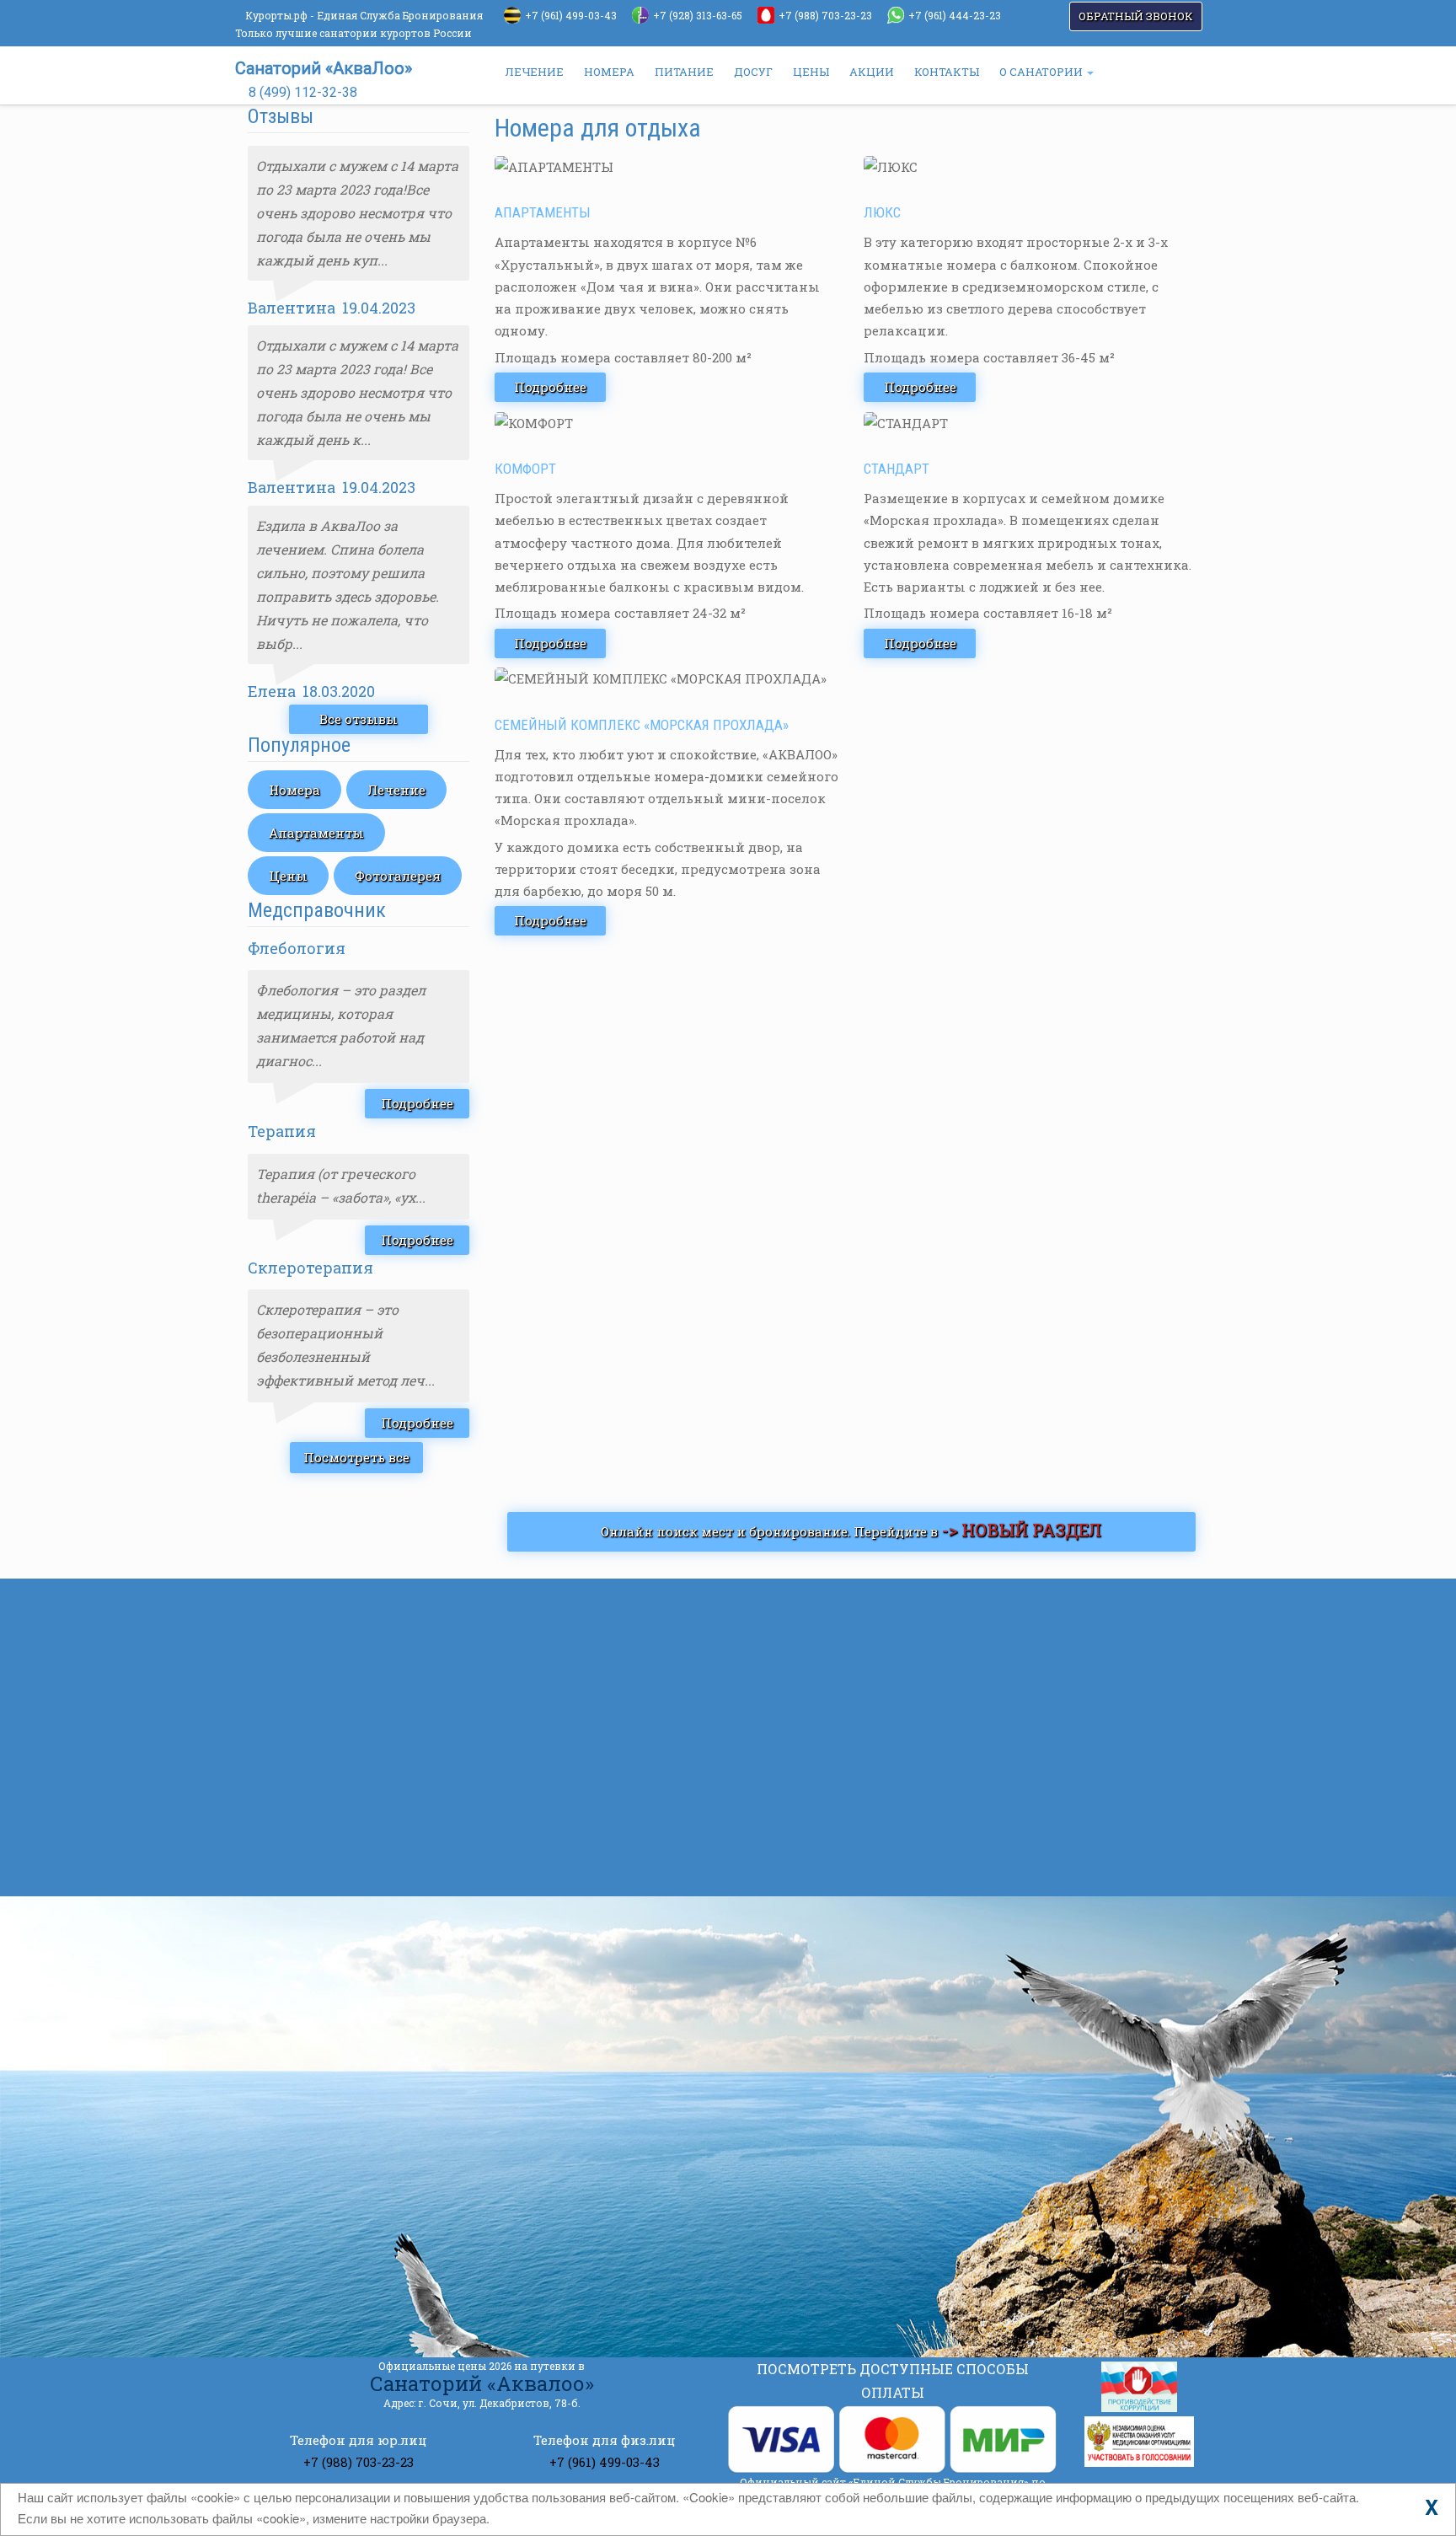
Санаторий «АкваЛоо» (324, 68)
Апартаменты (316, 833)
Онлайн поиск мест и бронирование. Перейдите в (851, 1530)
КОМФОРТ (525, 469)
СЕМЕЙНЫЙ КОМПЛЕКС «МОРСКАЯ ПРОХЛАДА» (642, 725)
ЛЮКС (882, 212)
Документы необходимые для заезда (950, 1746)
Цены (288, 876)
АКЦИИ (872, 72)
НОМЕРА (609, 72)
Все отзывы (359, 719)
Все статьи (810, 1868)
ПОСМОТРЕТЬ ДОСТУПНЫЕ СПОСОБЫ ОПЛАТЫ (893, 2381)
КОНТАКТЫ (947, 72)
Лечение (396, 790)
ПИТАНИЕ (684, 72)
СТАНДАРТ (897, 469)
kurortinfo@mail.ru (522, 2234)
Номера (294, 790)
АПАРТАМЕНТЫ (543, 212)
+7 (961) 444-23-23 (955, 15)
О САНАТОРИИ (1042, 72)
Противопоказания (884, 1822)
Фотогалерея (398, 876)
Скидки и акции (350, 1701)
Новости (322, 1733)
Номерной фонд (348, 1670)
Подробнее (417, 1103)
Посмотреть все (356, 1457)
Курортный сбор (875, 1670)
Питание (324, 1859)
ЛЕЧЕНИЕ (534, 72)
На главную (334, 1606)
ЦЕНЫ (811, 72)
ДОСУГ (753, 72)
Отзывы (321, 1827)
